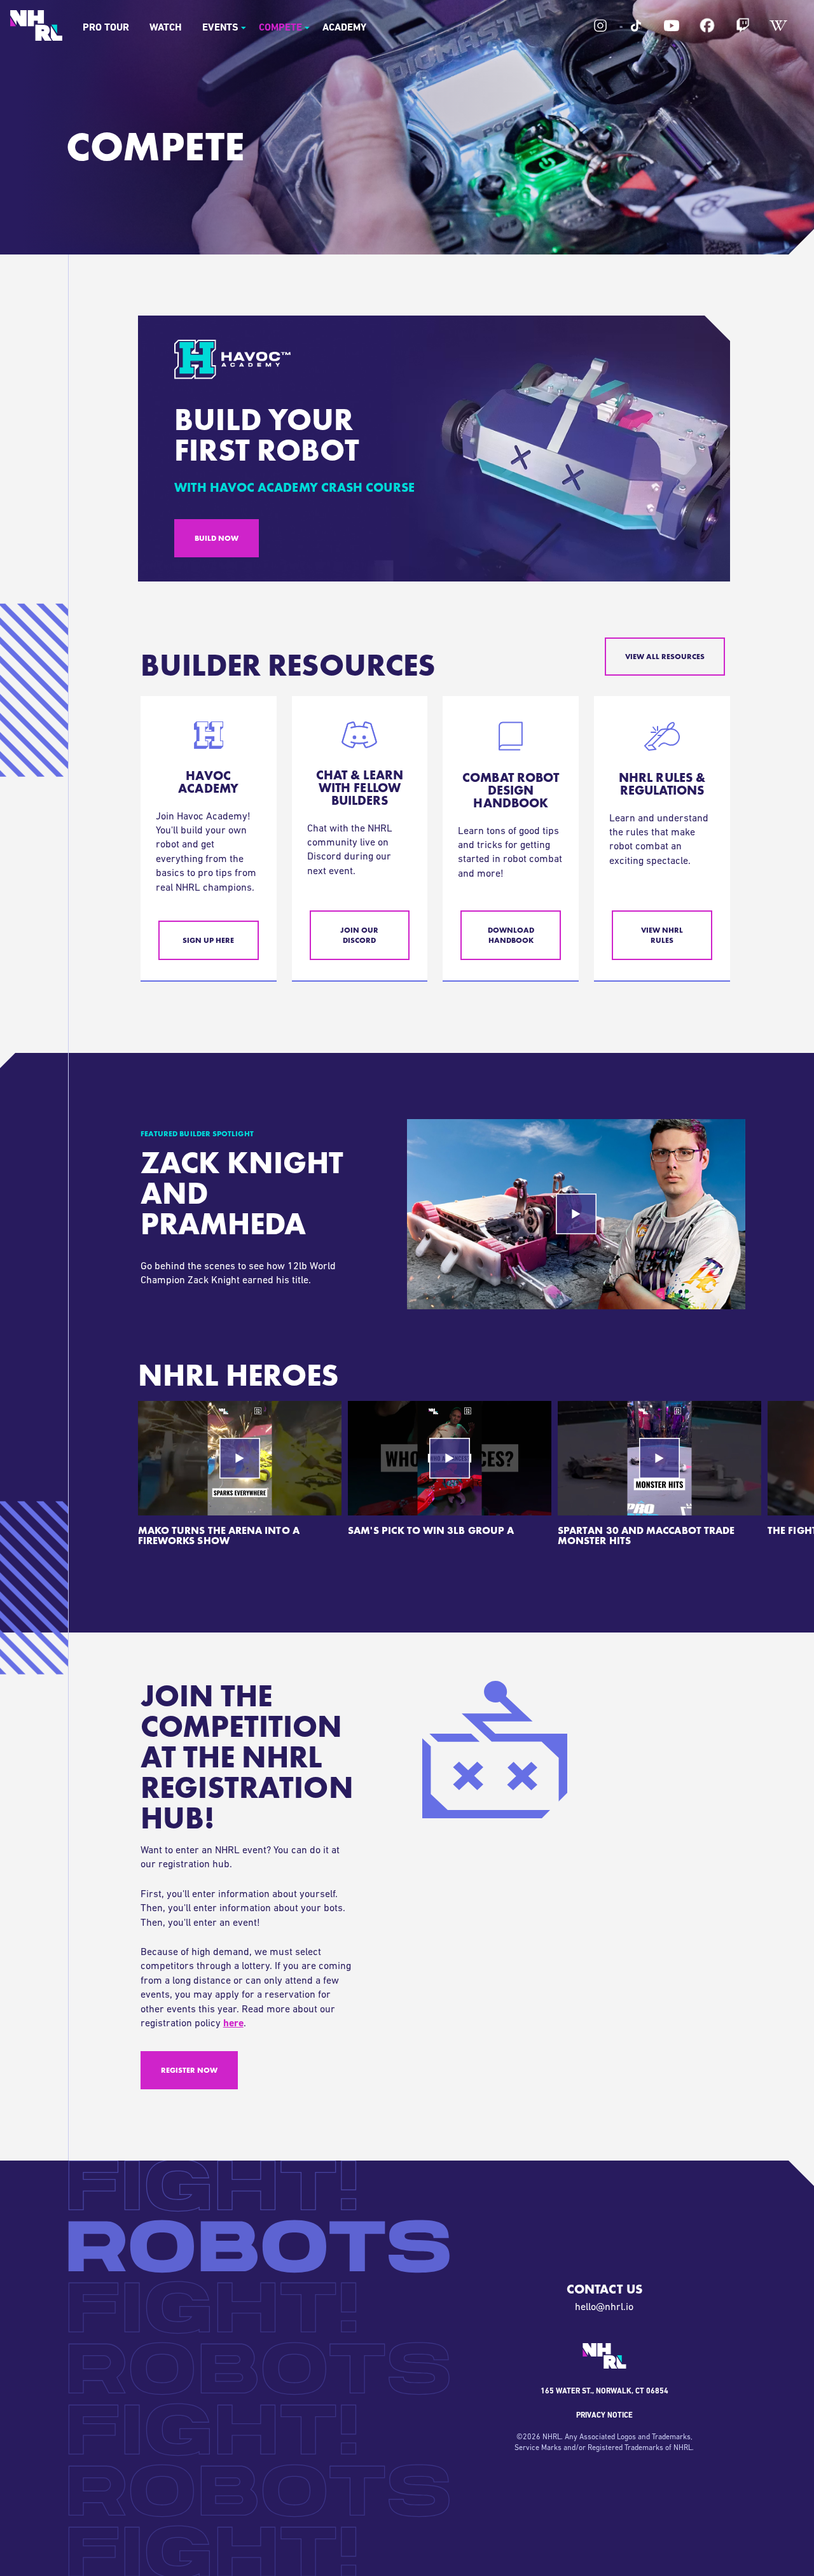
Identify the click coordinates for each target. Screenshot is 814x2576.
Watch (166, 28)
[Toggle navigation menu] (243, 28)
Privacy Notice (604, 2416)
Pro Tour (106, 28)
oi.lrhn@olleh (604, 2308)
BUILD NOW (217, 538)
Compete (280, 28)
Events (220, 28)
